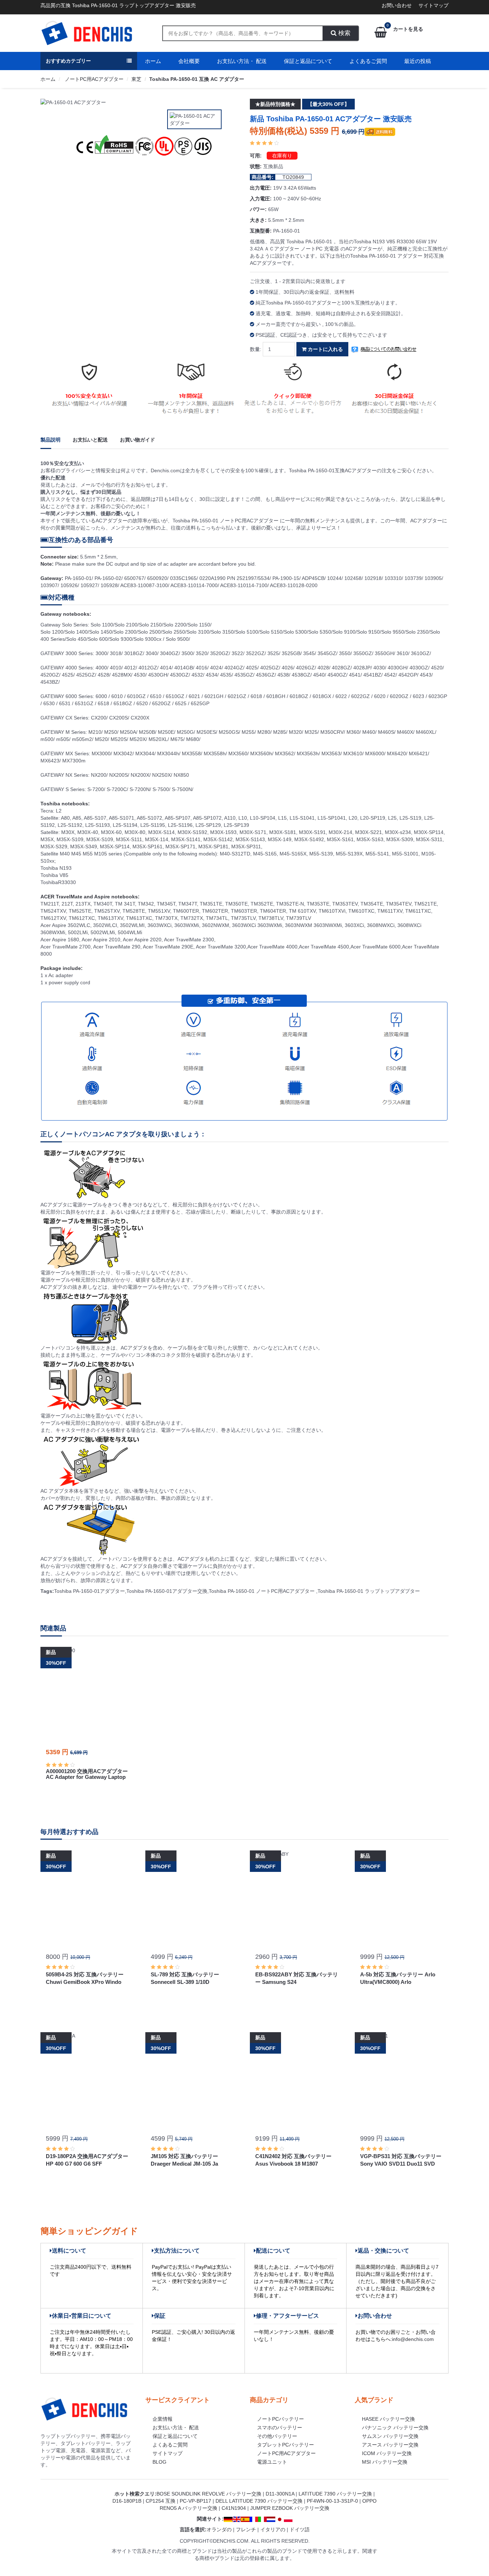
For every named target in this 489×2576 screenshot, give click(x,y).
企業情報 (163, 2419)
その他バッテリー (277, 2436)
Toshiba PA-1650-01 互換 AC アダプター (197, 79)
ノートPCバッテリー (280, 2419)
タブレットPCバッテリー (285, 2445)
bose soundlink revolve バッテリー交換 (209, 2494)
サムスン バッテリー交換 (390, 2436)
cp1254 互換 (161, 2501)
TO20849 (293, 177)
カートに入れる (325, 349)
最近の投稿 (418, 61)
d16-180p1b (127, 2501)
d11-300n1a (280, 2494)
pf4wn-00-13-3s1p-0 (332, 2501)
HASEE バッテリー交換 (388, 2419)
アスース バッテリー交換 (390, 2445)
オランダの (219, 2529)
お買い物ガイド (137, 440)
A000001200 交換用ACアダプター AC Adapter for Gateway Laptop (87, 1774)
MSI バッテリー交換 (385, 2462)
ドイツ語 (300, 2529)
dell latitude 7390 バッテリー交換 (259, 2501)
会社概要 (189, 61)
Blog (159, 2462)
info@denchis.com (413, 2339)
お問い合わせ (397, 5)
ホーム (153, 61)
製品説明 (50, 440)
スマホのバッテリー (280, 2428)
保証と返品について (308, 61)
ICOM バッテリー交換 (387, 2453)
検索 (343, 33)
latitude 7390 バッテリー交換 (335, 2494)
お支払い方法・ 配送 (242, 61)
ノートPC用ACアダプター (93, 79)
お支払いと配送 (90, 440)
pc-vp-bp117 (195, 2501)
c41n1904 (234, 2508)
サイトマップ (434, 5)
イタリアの (273, 2529)
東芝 (136, 79)
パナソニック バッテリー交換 (395, 2428)
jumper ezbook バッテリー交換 (290, 2508)
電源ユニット (272, 2462)
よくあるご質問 (368, 61)
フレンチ (246, 2529)
